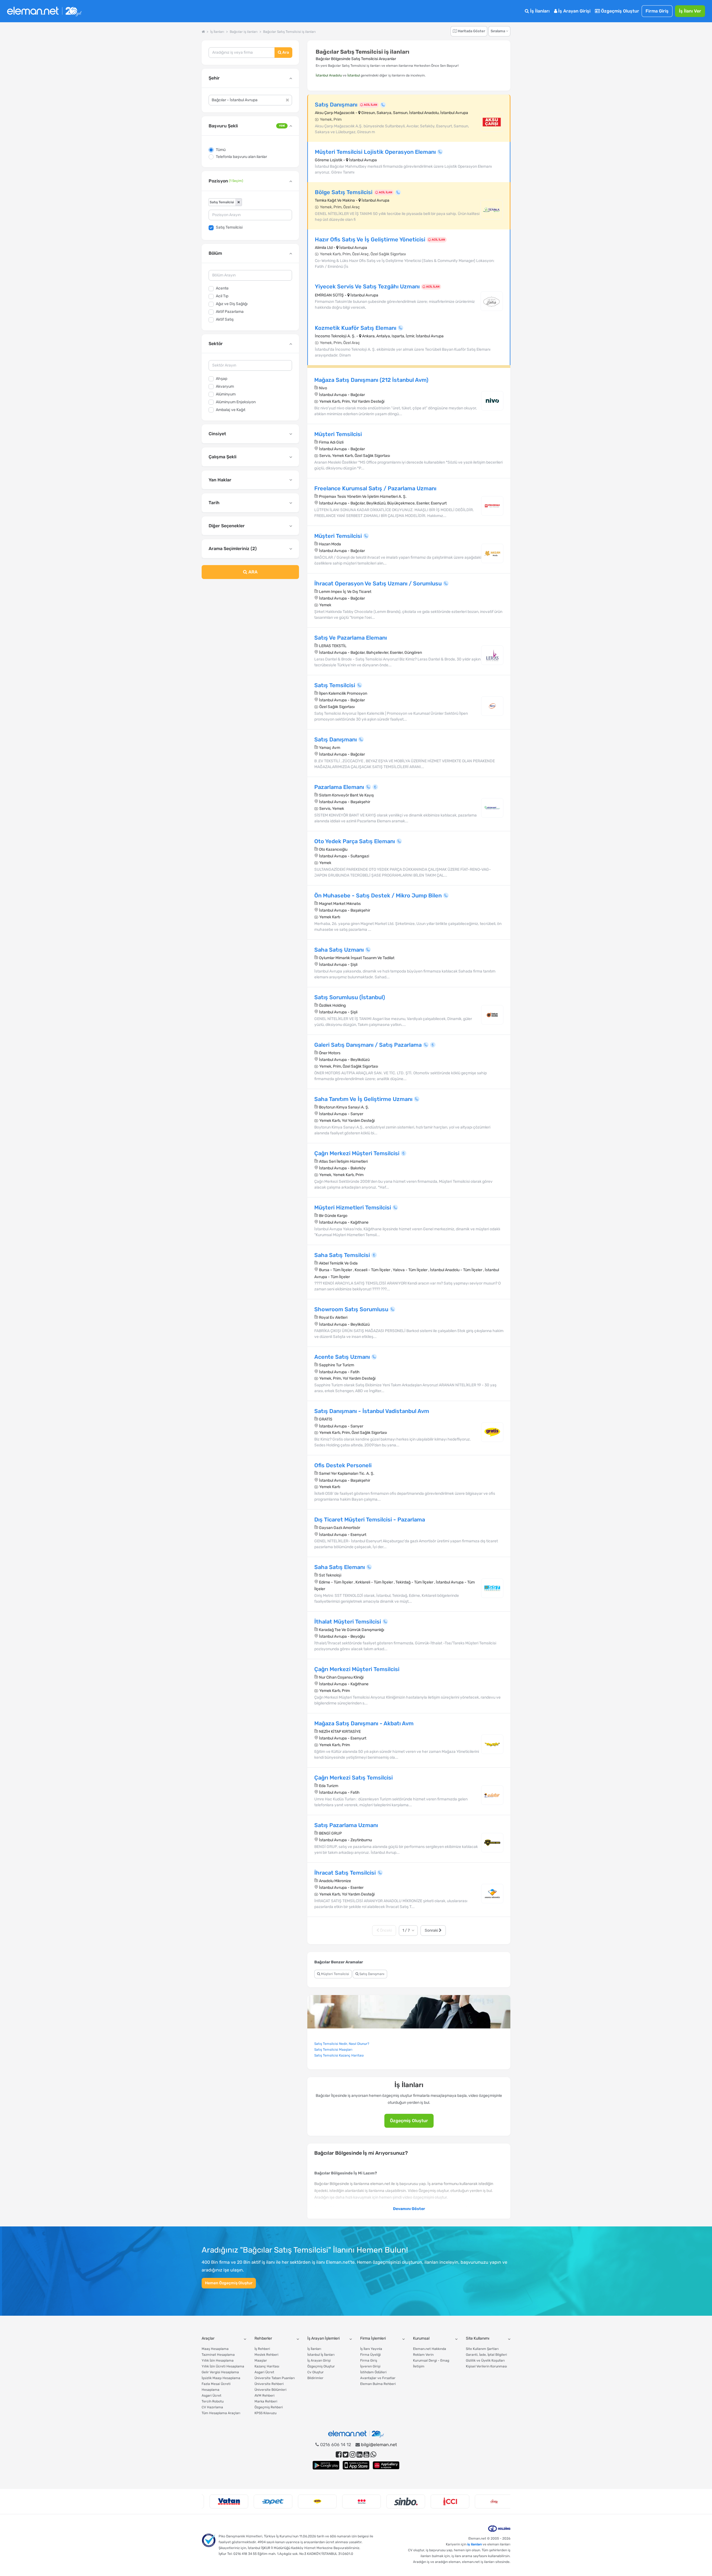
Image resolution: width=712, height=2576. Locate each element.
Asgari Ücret (212, 2396)
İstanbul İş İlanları (321, 2355)
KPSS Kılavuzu (265, 2413)
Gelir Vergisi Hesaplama (220, 2372)
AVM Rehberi (264, 2396)
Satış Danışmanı (371, 1974)
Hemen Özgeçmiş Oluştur (229, 2283)
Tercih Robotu (213, 2401)
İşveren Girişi (370, 2366)
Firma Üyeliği (370, 2355)
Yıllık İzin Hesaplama (218, 2360)
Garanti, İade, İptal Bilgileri (486, 2355)
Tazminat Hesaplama (218, 2355)
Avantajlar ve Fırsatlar (378, 2378)
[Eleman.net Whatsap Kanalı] (373, 2455)
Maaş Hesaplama (215, 2349)
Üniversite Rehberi (269, 2384)
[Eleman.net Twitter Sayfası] (346, 2455)
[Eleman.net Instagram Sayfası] (353, 2455)
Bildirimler (315, 2378)
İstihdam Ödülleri (373, 2372)
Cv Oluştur (316, 2372)
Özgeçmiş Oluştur (620, 11)
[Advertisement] (250, 628)
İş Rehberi (262, 2349)
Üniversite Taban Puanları (275, 2378)
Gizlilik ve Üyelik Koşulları (485, 2360)
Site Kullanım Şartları (482, 2349)
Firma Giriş (657, 11)
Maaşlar (261, 2360)
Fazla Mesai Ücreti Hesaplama (216, 2387)
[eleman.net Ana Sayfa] (203, 32)
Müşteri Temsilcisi (335, 1974)
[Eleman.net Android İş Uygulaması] (326, 2465)
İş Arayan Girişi (574, 11)
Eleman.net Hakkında (430, 2349)
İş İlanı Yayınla (371, 2349)
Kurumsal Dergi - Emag (431, 2360)
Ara (285, 52)
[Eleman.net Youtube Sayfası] (366, 2455)
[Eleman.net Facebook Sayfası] (339, 2455)
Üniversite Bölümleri (270, 2390)
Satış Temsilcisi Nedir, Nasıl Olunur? (342, 2044)
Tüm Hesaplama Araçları (221, 2413)
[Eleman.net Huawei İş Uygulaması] (386, 2465)
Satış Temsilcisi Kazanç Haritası (339, 2055)
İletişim (419, 2366)
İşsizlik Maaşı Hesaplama (221, 2378)
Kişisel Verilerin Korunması (486, 2366)
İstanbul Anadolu (329, 75)
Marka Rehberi (266, 2401)
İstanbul (354, 75)
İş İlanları (539, 11)
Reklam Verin (423, 2355)
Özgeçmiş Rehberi (269, 2407)
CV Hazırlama (212, 2407)
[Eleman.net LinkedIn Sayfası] (359, 2455)
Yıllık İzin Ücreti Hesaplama (223, 2366)
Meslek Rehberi (266, 2355)
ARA (252, 572)
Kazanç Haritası (267, 2366)
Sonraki (432, 1930)
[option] (224, 2501)
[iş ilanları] (44, 11)
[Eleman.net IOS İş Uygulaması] (356, 2465)
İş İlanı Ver (690, 11)
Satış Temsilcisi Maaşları (333, 2050)
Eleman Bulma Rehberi (378, 2384)
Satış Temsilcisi (229, 227)
